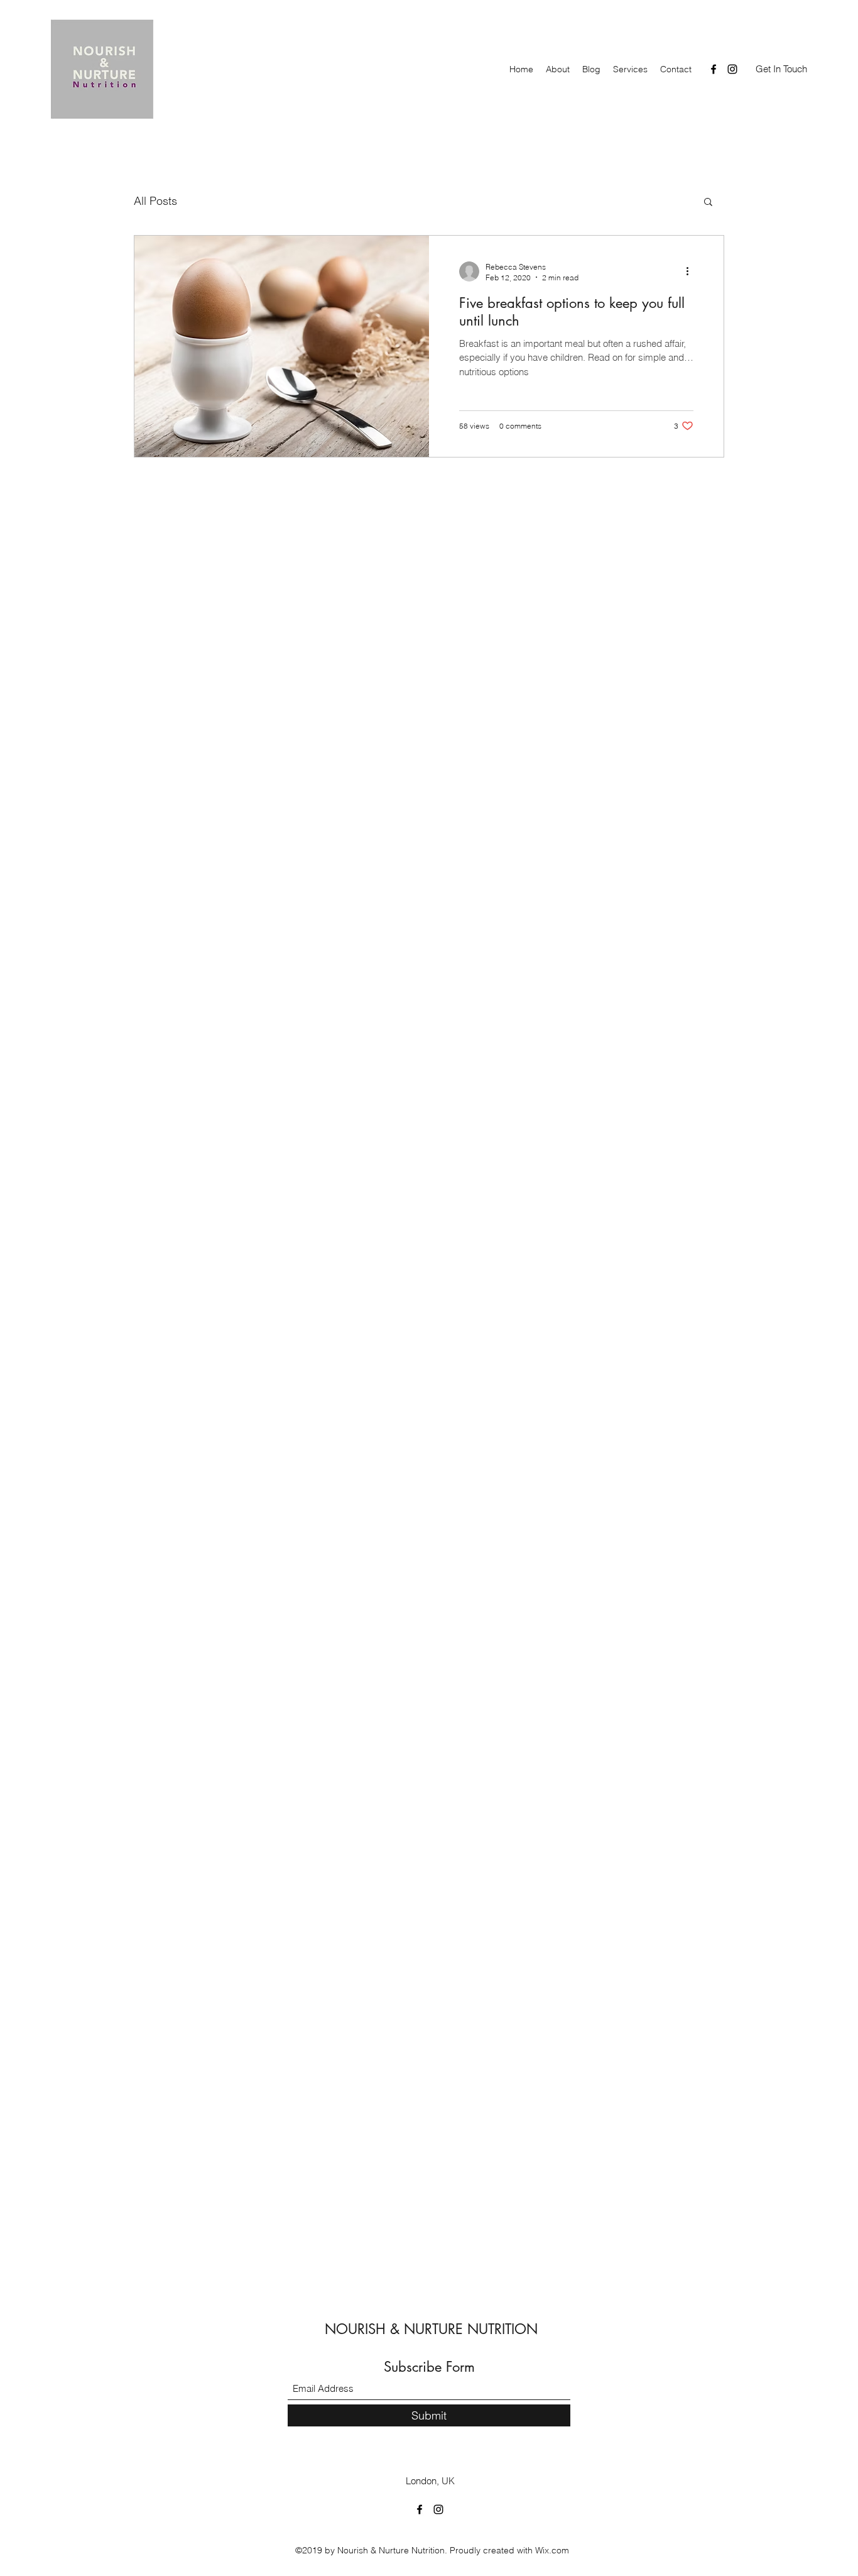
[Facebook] (714, 69)
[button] (708, 203)
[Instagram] (732, 69)
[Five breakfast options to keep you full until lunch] (282, 346)
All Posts (155, 201)
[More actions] (692, 271)
